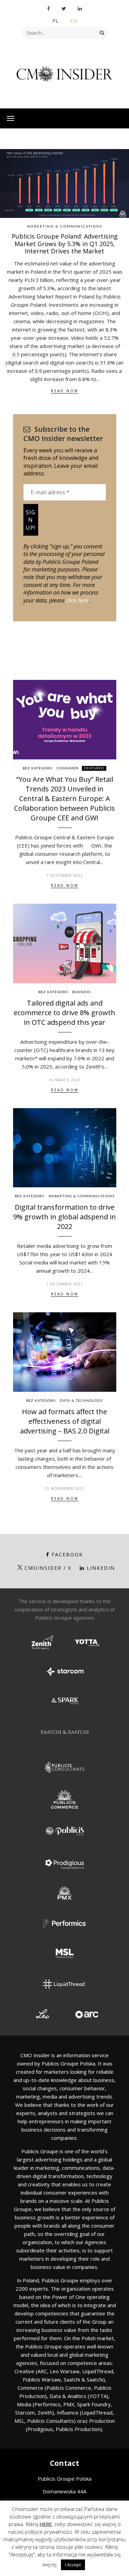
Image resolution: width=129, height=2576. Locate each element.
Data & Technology (81, 1401)
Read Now (65, 391)
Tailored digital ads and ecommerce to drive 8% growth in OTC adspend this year (64, 1013)
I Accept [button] (73, 2565)
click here (77, 600)
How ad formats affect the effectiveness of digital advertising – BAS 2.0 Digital (65, 1421)
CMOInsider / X (48, 1568)
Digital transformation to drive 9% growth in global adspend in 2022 (64, 1217)
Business (81, 992)
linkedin (101, 1568)
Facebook (67, 1554)
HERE (46, 2524)
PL (55, 21)
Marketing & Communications (65, 227)
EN (74, 21)
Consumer (67, 768)
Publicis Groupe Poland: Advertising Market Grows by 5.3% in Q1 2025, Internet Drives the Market (65, 244)
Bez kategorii (37, 768)
